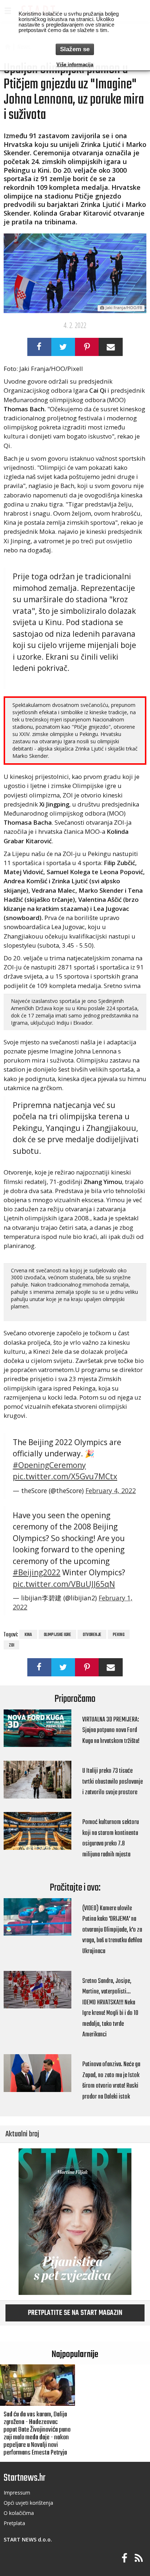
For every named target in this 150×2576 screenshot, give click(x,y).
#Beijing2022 (37, 1572)
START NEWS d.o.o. (28, 2539)
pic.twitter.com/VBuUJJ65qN (64, 1584)
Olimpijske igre (57, 1635)
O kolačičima (19, 2513)
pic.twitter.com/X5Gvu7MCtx (65, 1476)
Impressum (17, 2493)
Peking (119, 1635)
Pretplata (14, 2523)
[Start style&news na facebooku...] (125, 2558)
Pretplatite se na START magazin (75, 2313)
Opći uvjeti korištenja (28, 2503)
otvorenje (92, 1635)
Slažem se (75, 49)
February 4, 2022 (111, 1491)
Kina (28, 1635)
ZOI (11, 1645)
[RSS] (139, 2558)
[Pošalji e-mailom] (110, 347)
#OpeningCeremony (49, 1465)
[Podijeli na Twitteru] (63, 347)
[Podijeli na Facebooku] (39, 347)
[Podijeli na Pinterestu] (87, 347)
